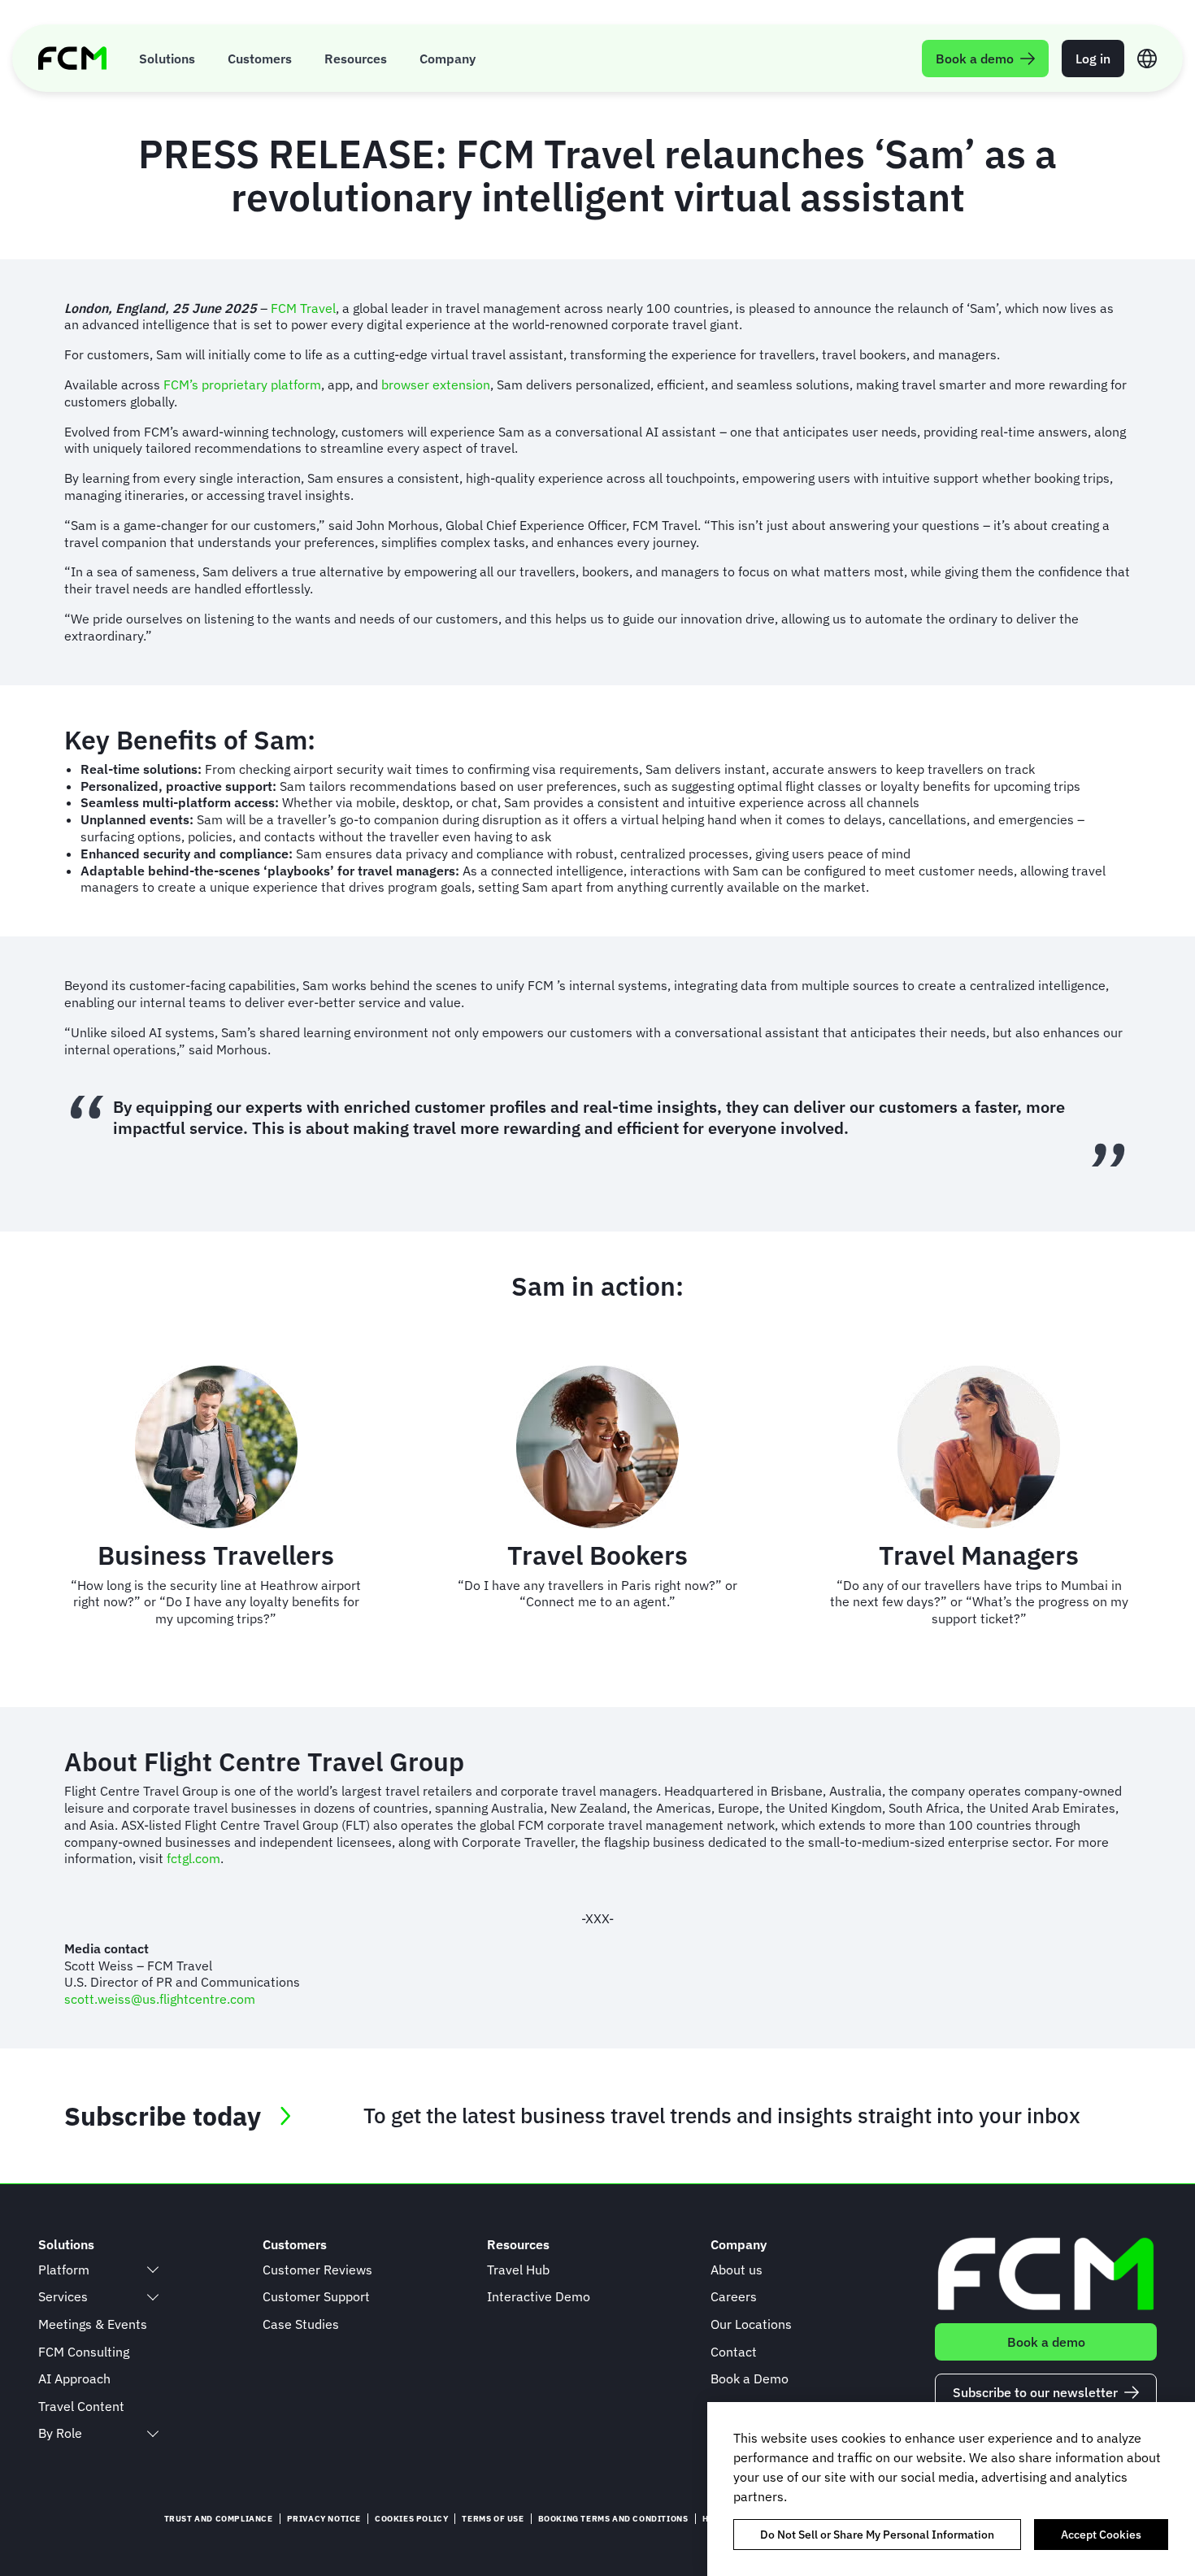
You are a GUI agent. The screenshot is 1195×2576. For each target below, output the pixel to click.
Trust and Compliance (219, 2519)
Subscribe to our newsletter (1035, 2392)
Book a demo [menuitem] (975, 59)
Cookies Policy (411, 2519)
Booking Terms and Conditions (613, 2519)
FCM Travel (303, 308)
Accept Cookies (1101, 2535)
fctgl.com (193, 1858)
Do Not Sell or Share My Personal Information (877, 2535)
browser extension (436, 384)
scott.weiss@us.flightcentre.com (160, 1999)
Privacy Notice (324, 2519)
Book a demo (1046, 2342)
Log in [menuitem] (1093, 59)
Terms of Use (493, 2519)
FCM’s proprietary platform (242, 384)
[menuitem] (167, 58)
